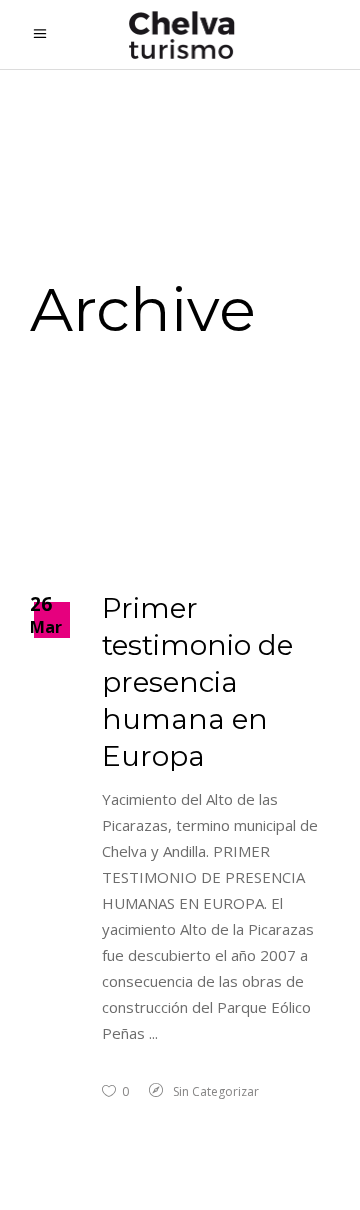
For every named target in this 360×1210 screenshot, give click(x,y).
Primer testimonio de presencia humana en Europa (197, 682)
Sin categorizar (216, 1091)
